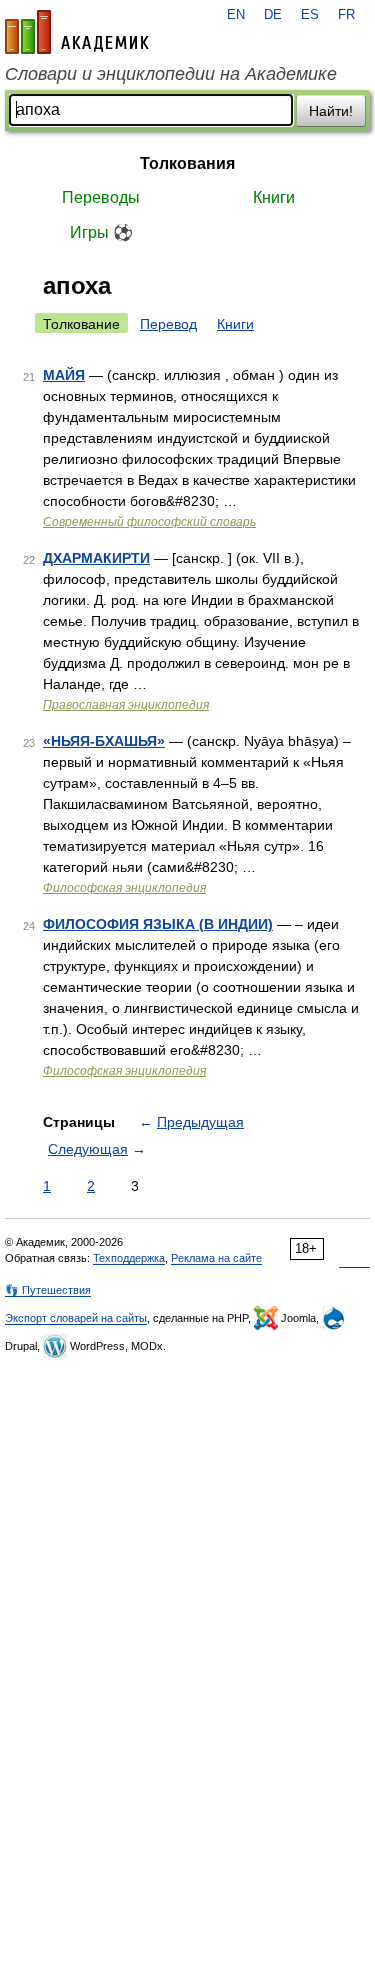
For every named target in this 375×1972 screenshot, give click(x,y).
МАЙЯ (64, 375)
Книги (274, 197)
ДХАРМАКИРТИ (96, 558)
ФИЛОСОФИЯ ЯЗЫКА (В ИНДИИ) (158, 924)
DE (273, 15)
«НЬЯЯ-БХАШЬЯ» (104, 741)
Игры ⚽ (101, 232)
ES (310, 15)
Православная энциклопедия (126, 705)
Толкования (187, 163)
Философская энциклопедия (124, 888)
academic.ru (77, 32)
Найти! (331, 111)
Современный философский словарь (149, 522)
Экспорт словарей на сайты (76, 1318)
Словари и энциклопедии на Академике (171, 74)
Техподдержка (129, 1258)
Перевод (168, 324)
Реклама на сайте (216, 1258)
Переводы (101, 197)
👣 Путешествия (48, 1290)
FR (346, 15)
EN (236, 15)
